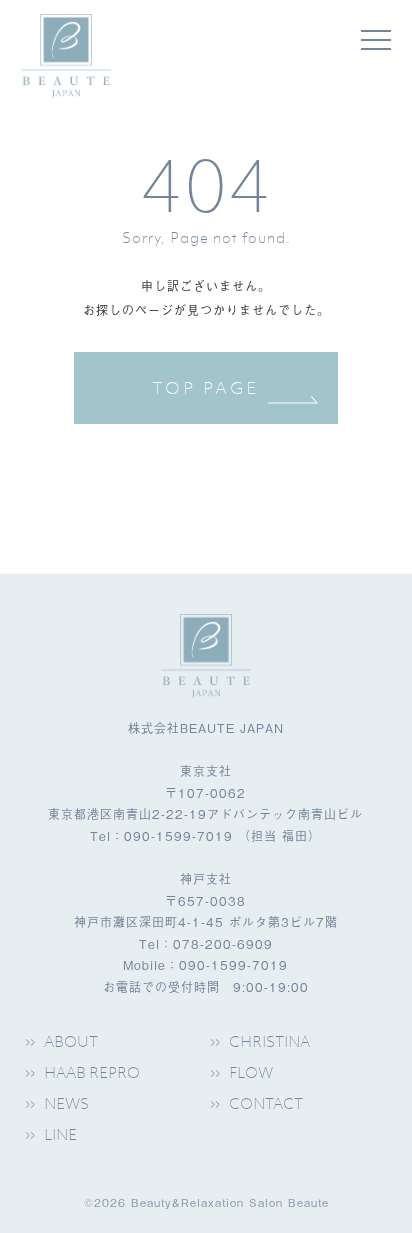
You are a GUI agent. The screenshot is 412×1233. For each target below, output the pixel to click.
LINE (60, 1134)
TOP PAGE (205, 388)
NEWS (66, 1103)
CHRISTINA (269, 1041)
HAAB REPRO (92, 1072)
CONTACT (266, 1103)
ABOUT (71, 1041)
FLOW (251, 1072)
